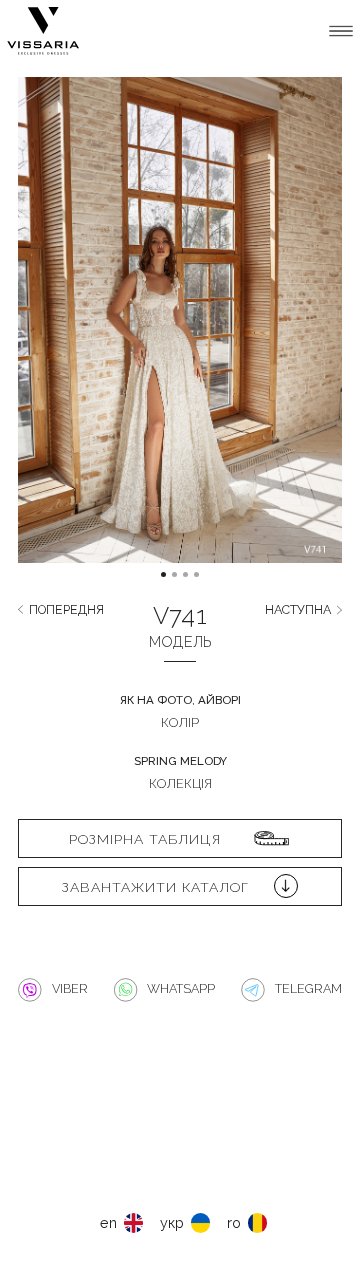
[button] (58, 335)
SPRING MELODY (180, 761)
